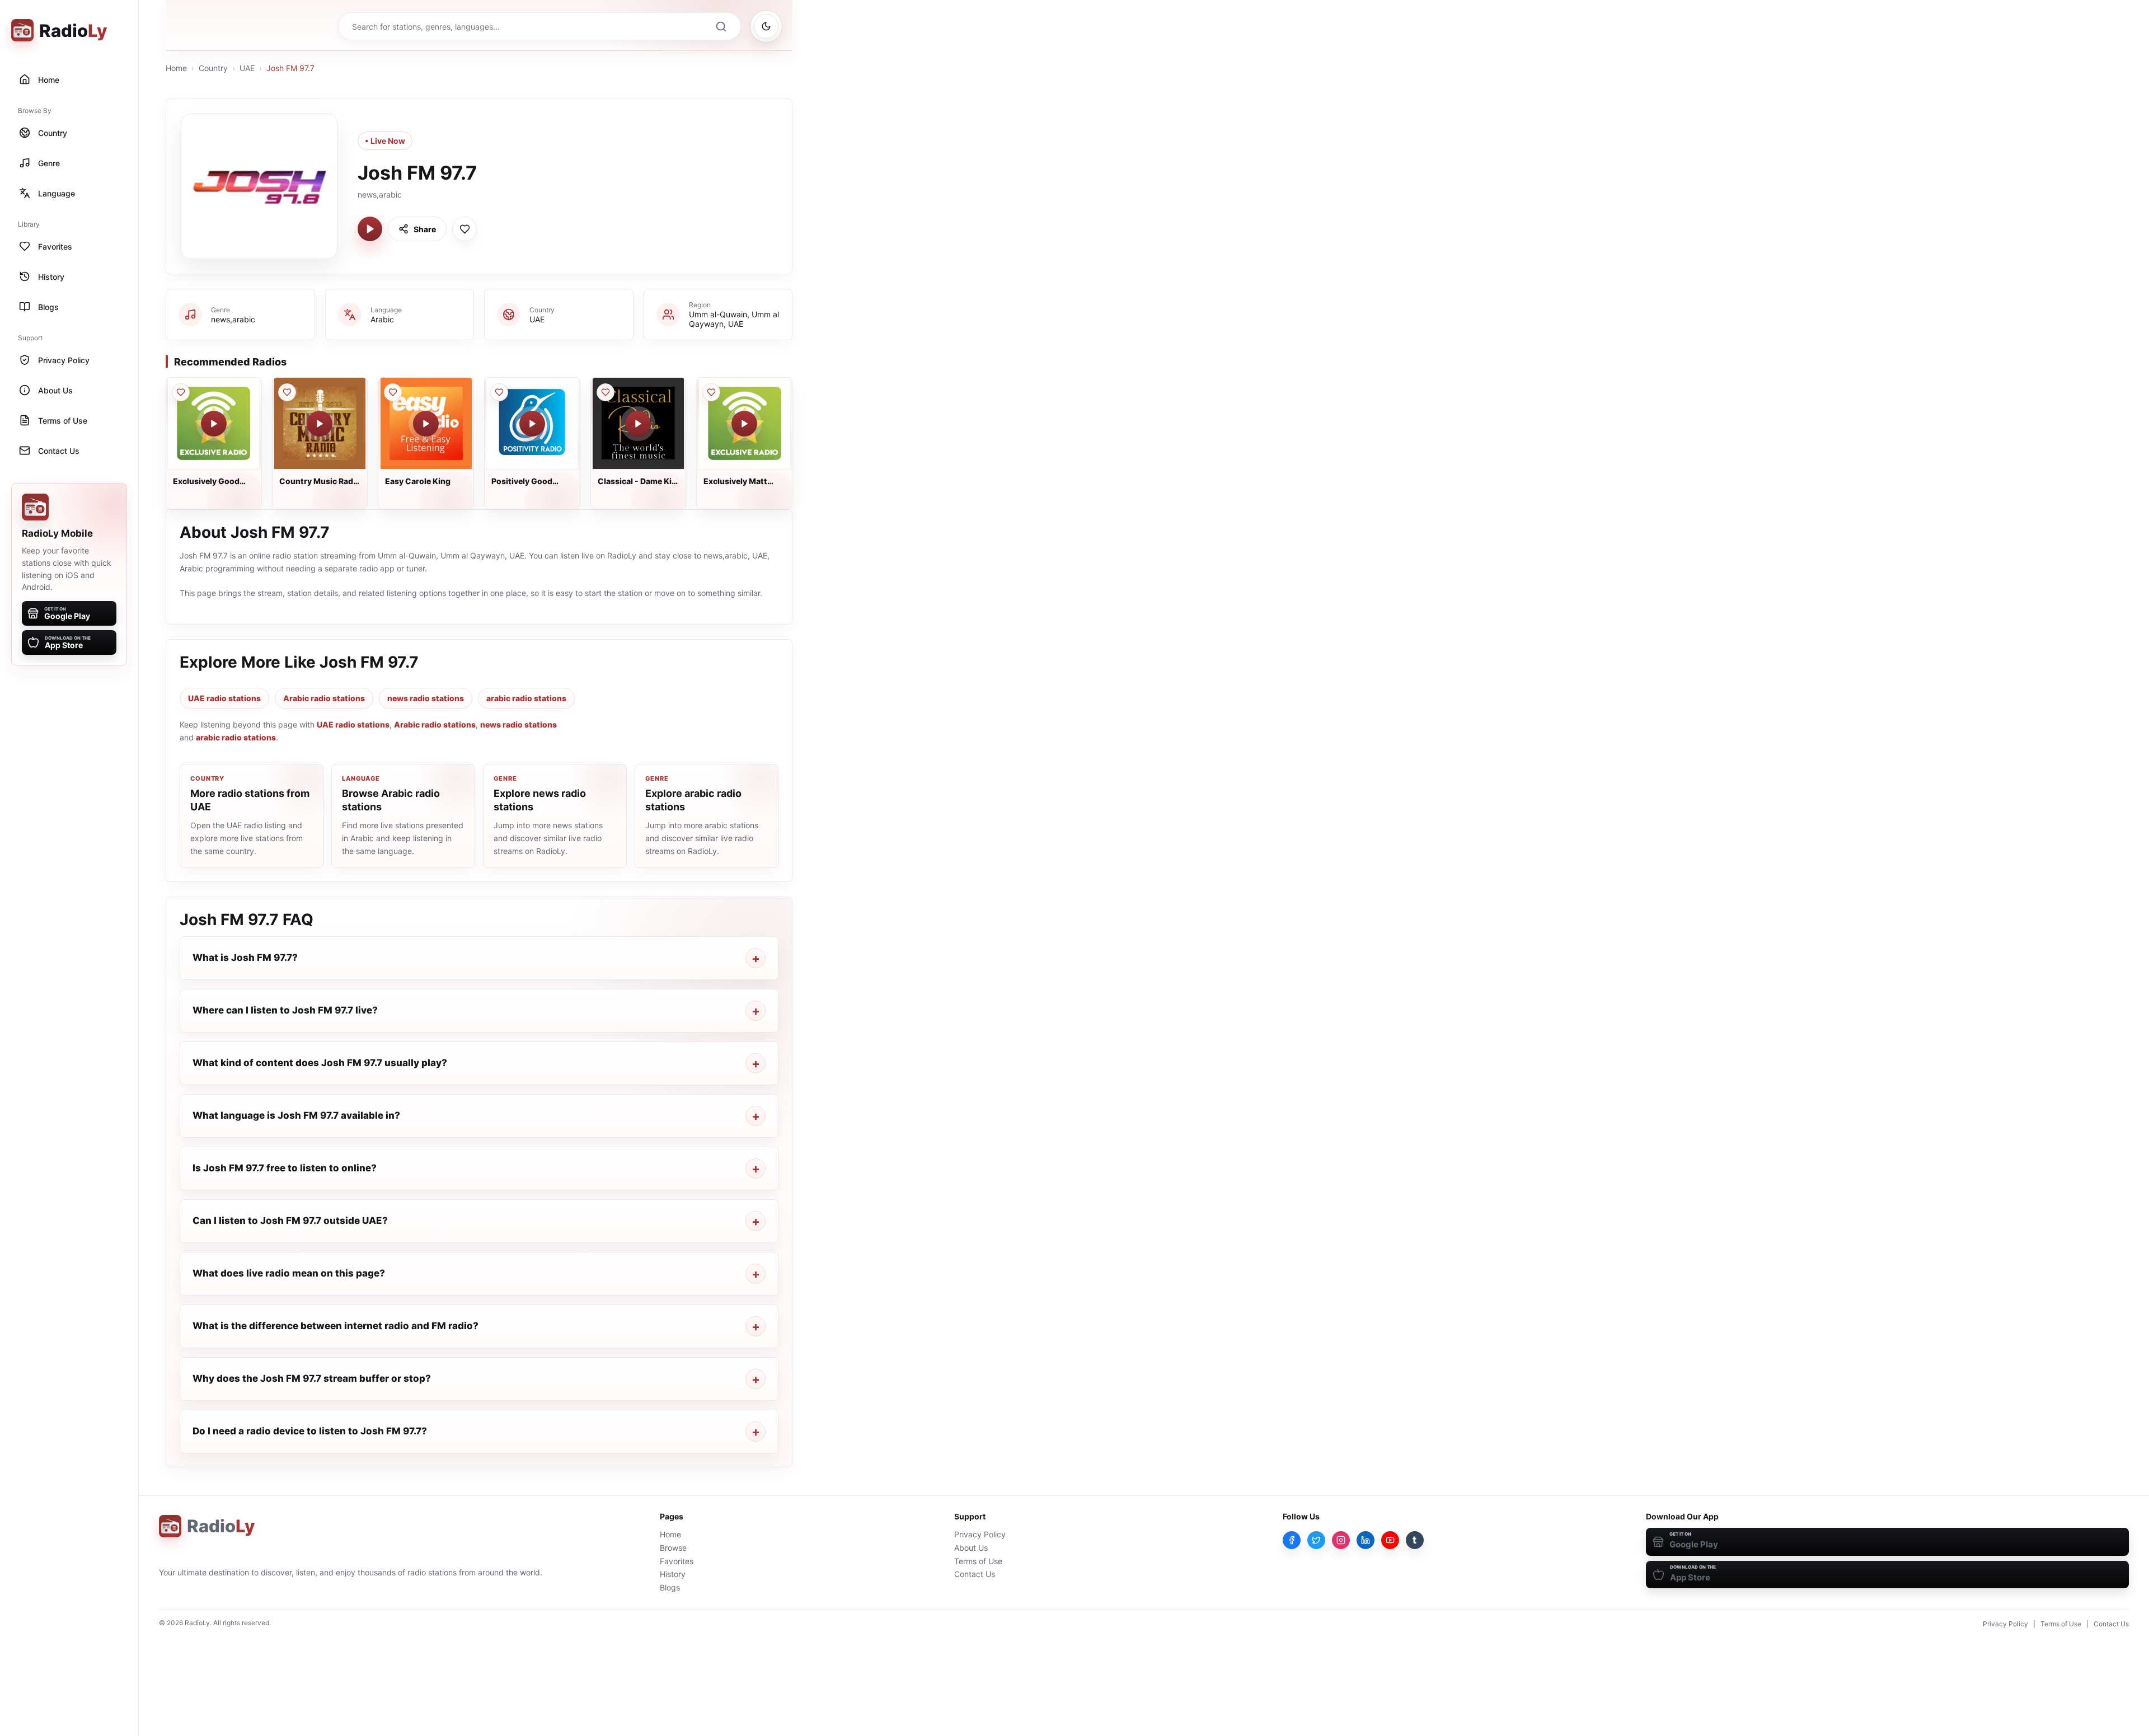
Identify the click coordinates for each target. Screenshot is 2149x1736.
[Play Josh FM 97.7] (370, 229)
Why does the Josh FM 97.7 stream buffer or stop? (312, 1378)
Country (213, 68)
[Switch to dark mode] (766, 26)
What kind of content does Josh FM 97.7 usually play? (320, 1063)
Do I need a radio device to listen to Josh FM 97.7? (310, 1431)
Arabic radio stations (324, 698)
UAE (247, 68)
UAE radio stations (224, 698)
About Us (971, 1548)
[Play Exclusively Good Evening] (214, 424)
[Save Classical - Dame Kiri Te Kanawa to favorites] (606, 392)
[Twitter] (1316, 1540)
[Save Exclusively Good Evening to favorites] (181, 392)
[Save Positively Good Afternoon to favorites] (499, 392)
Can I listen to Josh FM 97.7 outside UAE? (290, 1221)
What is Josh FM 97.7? (245, 958)
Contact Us (975, 1574)
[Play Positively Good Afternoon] (532, 424)
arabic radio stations (526, 698)
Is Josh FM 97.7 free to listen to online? (285, 1168)
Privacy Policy (980, 1534)
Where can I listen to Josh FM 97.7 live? (285, 1010)
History (673, 1574)
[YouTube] (1390, 1540)
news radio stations (426, 698)
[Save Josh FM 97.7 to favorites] (464, 229)
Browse (673, 1548)
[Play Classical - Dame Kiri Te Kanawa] (638, 424)
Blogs (670, 1587)
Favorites (677, 1561)
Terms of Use (978, 1561)
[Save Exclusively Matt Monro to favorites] (711, 392)
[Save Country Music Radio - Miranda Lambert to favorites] (287, 392)
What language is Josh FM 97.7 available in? (296, 1115)
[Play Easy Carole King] (426, 424)
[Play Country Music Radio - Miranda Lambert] (320, 424)
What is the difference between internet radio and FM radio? (336, 1326)
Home (176, 68)
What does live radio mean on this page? (289, 1273)
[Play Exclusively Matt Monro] (744, 424)
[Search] (721, 26)
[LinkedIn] (1366, 1540)
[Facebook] (1292, 1540)
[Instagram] (1341, 1540)
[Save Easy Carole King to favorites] (393, 392)
